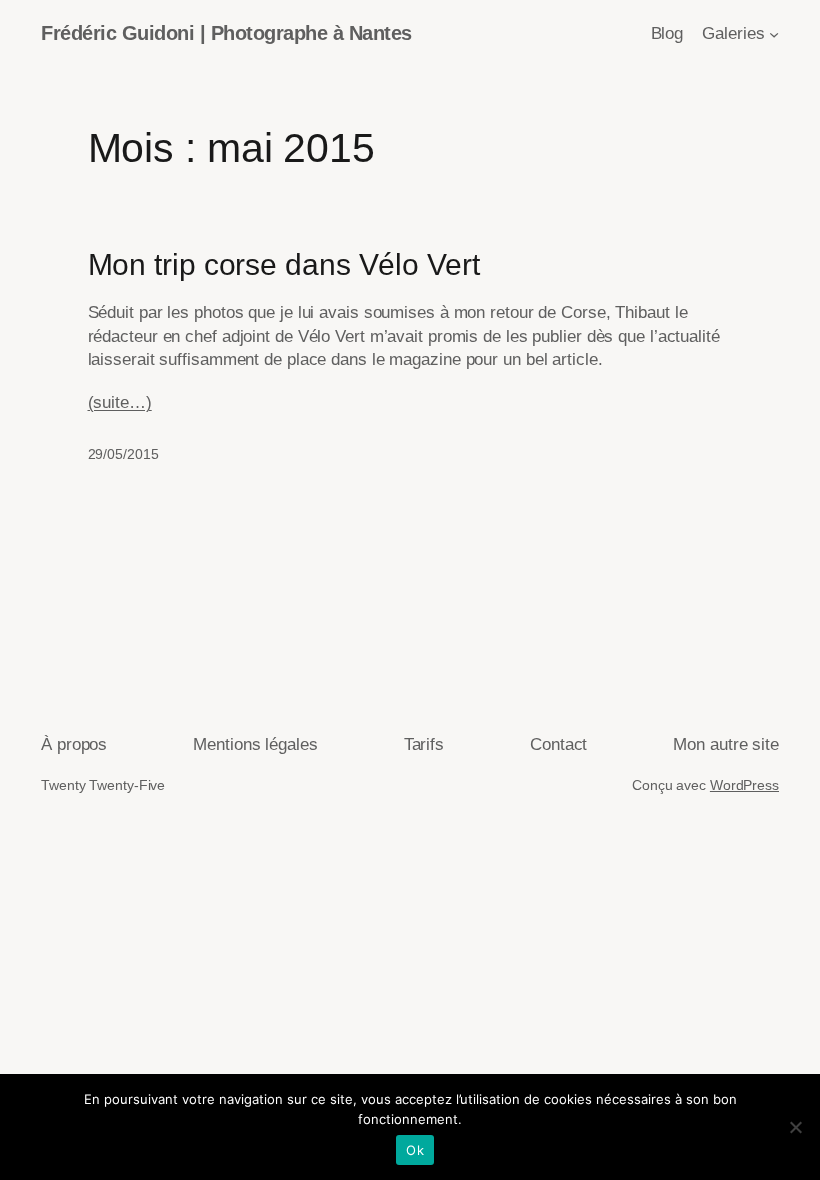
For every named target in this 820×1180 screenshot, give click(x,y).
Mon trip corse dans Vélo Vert (284, 264)
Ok (415, 1150)
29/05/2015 (123, 454)
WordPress (744, 785)
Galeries (733, 33)
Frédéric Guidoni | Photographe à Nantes (226, 33)
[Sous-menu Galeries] (774, 34)
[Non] (795, 1127)
